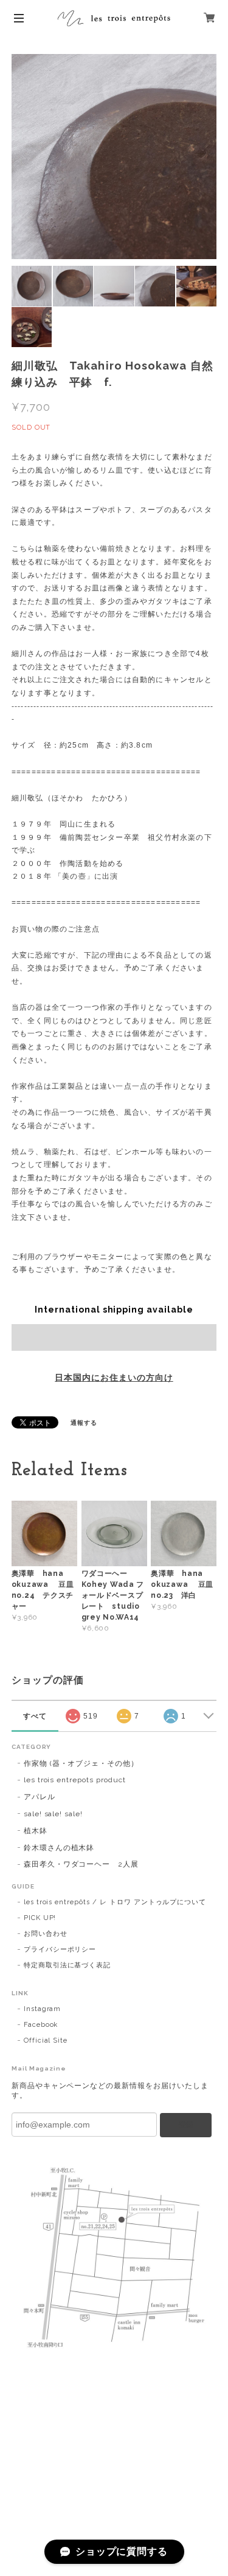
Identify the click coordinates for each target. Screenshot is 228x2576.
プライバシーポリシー (60, 1949)
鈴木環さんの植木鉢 (59, 1848)
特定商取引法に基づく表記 (67, 1965)
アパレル (40, 1797)
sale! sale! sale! (53, 1814)
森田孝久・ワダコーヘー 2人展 (81, 1864)
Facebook (41, 2025)
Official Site (46, 2040)
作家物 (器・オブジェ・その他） (81, 1763)
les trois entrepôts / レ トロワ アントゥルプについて (115, 1902)
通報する (84, 1423)
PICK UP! (40, 1918)
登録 (186, 2125)
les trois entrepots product (75, 1780)
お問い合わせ (46, 1934)
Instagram (43, 2009)
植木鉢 (36, 1831)
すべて (35, 1716)
